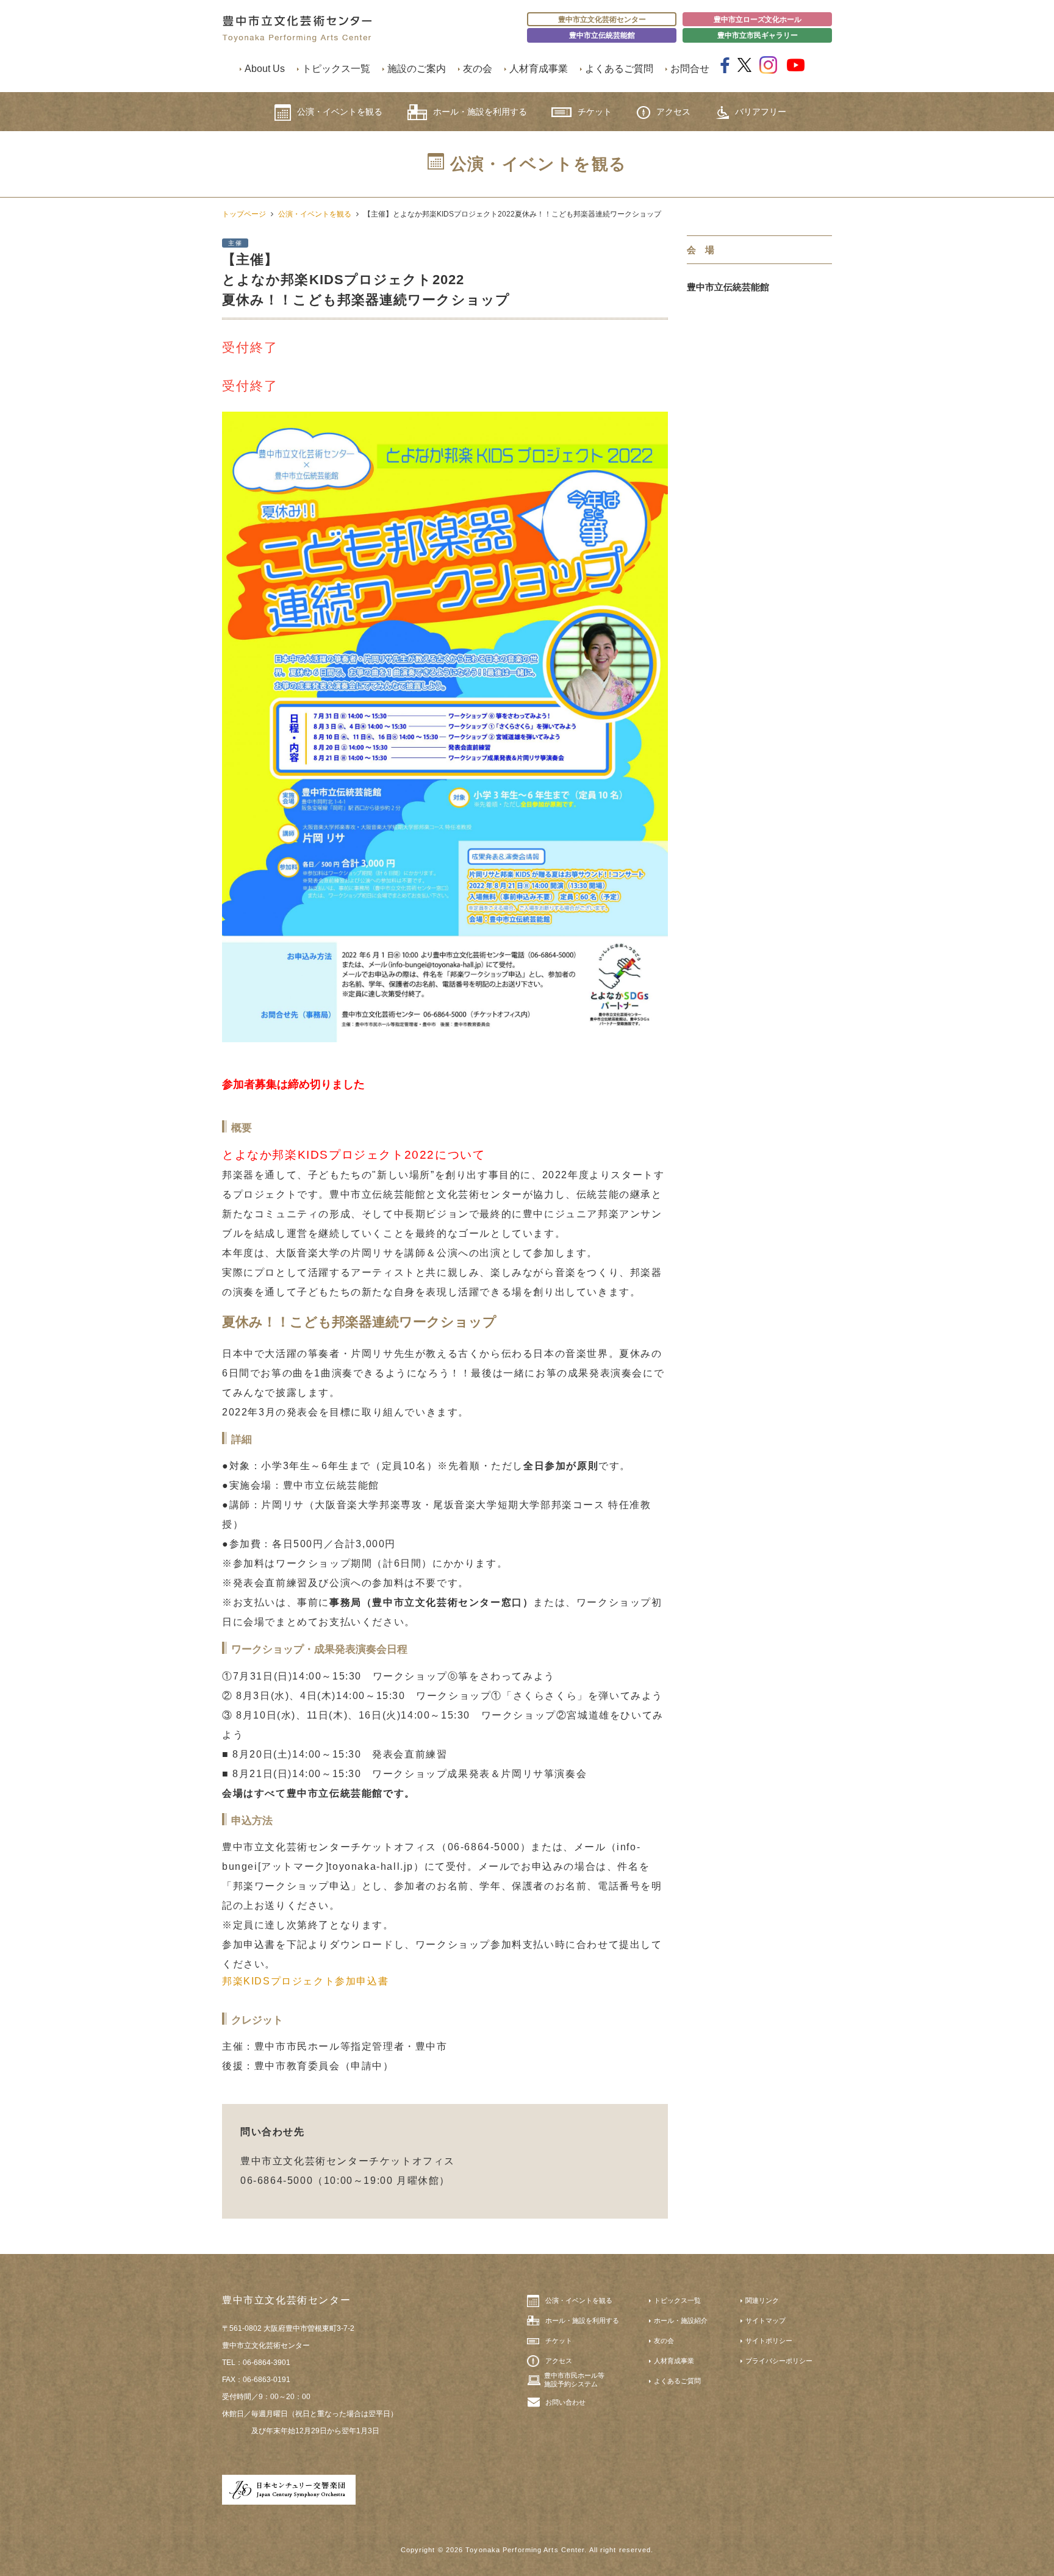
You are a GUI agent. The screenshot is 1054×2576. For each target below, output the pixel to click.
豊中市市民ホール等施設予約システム (574, 2380)
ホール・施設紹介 (681, 2320)
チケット (595, 112)
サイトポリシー (769, 2341)
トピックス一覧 (336, 69)
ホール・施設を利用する (480, 112)
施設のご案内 (417, 69)
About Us (265, 69)
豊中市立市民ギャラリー (758, 35)
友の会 (478, 69)
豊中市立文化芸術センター (602, 20)
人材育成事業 (539, 69)
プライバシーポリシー (779, 2361)
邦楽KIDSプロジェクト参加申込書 (305, 1981)
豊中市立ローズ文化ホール (758, 20)
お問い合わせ (565, 2402)
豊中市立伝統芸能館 (602, 35)
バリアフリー (761, 112)
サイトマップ (765, 2320)
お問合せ (690, 69)
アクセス (673, 112)
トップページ (244, 214)
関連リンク (762, 2300)
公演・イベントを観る (340, 112)
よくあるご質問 (619, 69)
